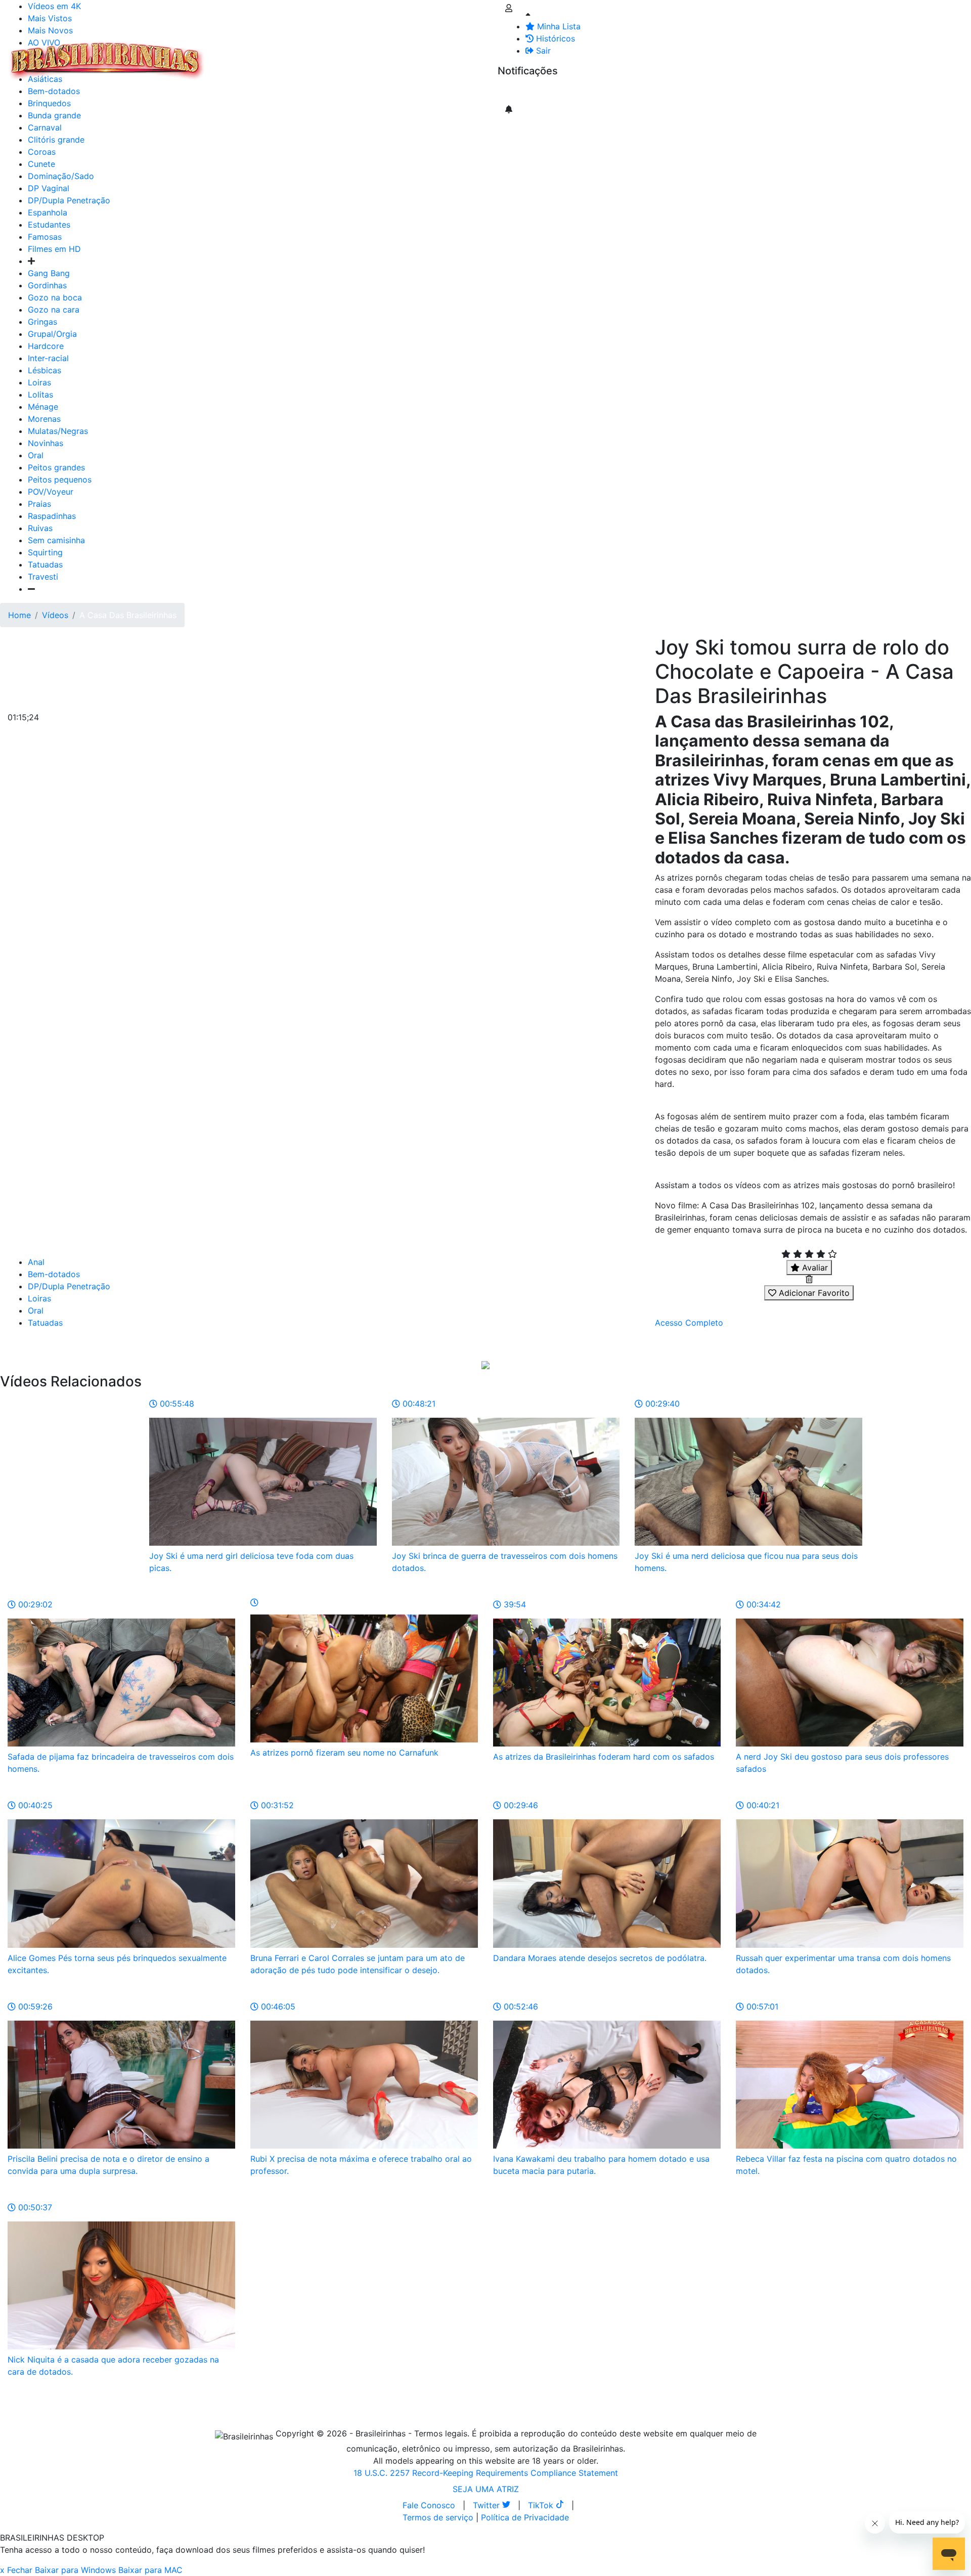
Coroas (42, 152)
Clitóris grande (56, 140)
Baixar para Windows (75, 2570)
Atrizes (263, 55)
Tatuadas (45, 564)
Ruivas (40, 528)
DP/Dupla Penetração (69, 200)
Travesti (43, 577)
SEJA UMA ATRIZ (486, 2489)
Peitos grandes (56, 467)
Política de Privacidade (525, 2517)
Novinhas (46, 443)
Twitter (488, 2505)
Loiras (39, 382)
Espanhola (48, 212)
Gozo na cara (54, 310)
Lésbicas (45, 370)
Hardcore (46, 346)
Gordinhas (47, 285)
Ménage (43, 407)
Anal (36, 1262)
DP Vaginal (49, 188)
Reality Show (410, 61)
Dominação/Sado (61, 176)
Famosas (45, 237)
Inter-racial (48, 358)
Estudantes (49, 225)
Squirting (45, 552)
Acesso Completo (689, 1323)
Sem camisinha (56, 540)
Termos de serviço (438, 2517)
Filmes (230, 55)
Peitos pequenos (60, 479)
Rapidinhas (339, 55)
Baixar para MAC (150, 2570)
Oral (36, 455)
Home (19, 615)
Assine (518, 91)
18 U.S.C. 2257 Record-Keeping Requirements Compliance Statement (486, 2473)
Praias (39, 504)
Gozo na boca (55, 297)
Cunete (41, 164)
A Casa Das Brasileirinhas (128, 615)
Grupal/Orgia (52, 334)
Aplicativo (451, 55)
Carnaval (45, 127)
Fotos (379, 55)
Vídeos (297, 55)
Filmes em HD (54, 249)
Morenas (44, 419)
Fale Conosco (429, 2505)
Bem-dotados (54, 1274)
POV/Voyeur (51, 492)
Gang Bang (49, 273)
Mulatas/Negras (58, 431)
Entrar (490, 55)
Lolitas (40, 395)
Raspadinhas (52, 516)
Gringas (42, 322)
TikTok (542, 2505)
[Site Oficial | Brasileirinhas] (107, 61)
